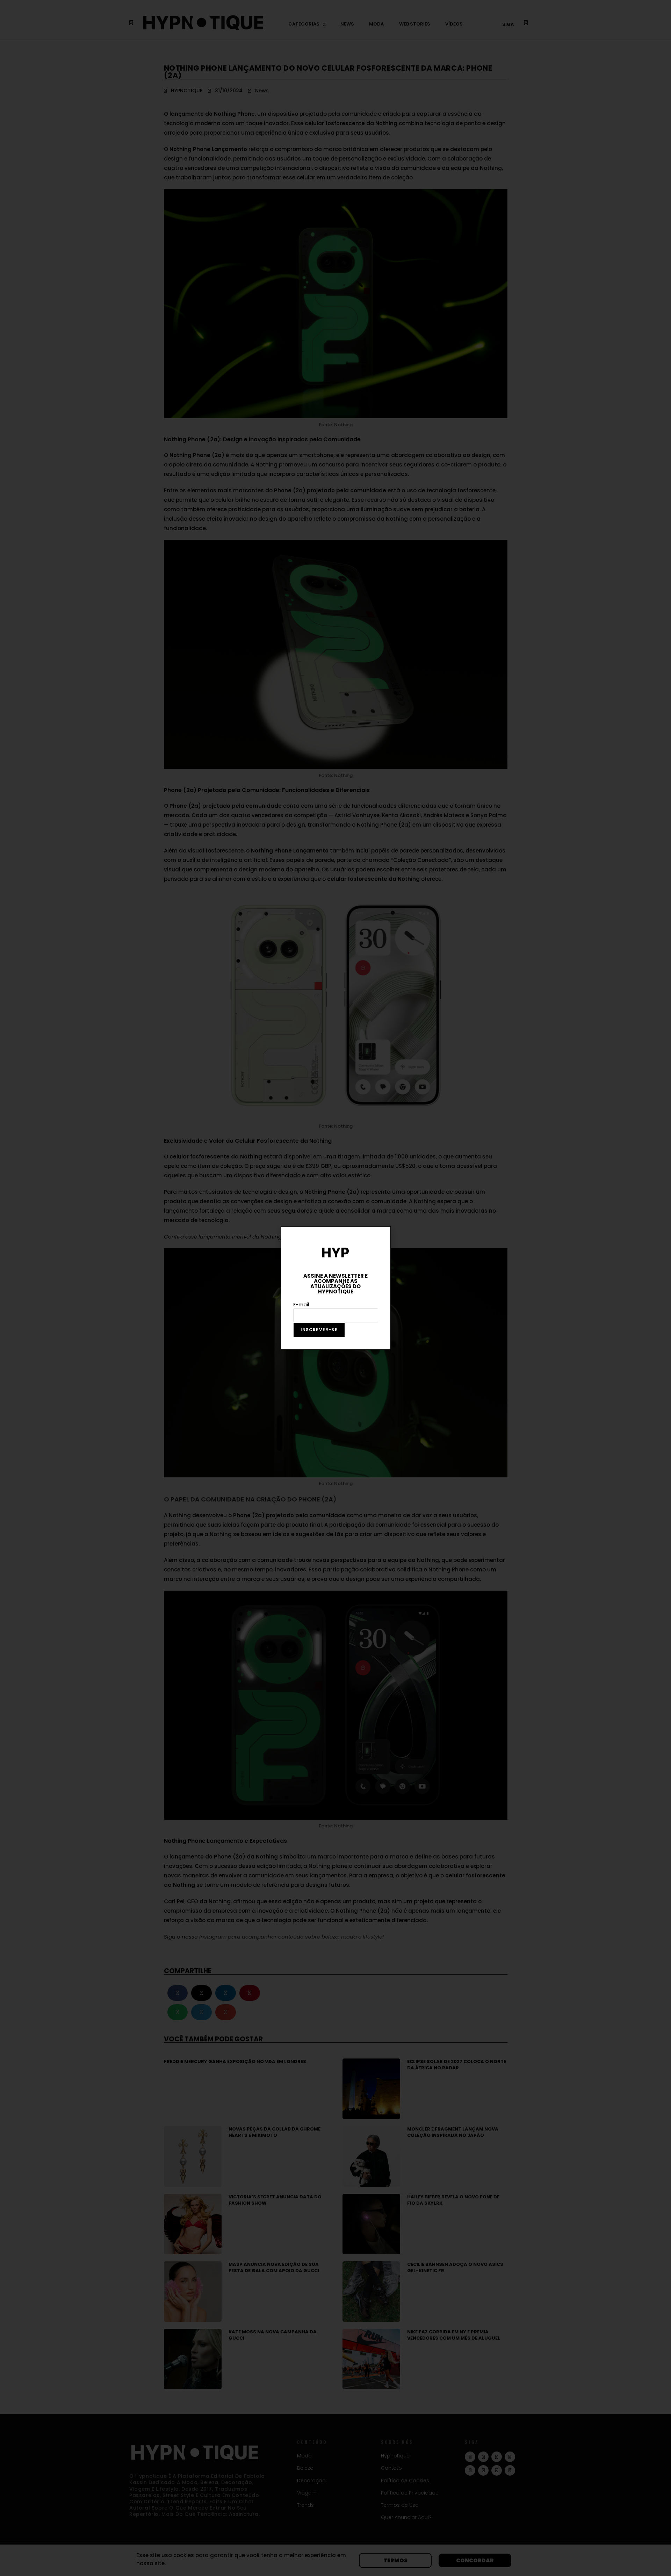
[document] (335, 1288)
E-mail (301, 1305)
